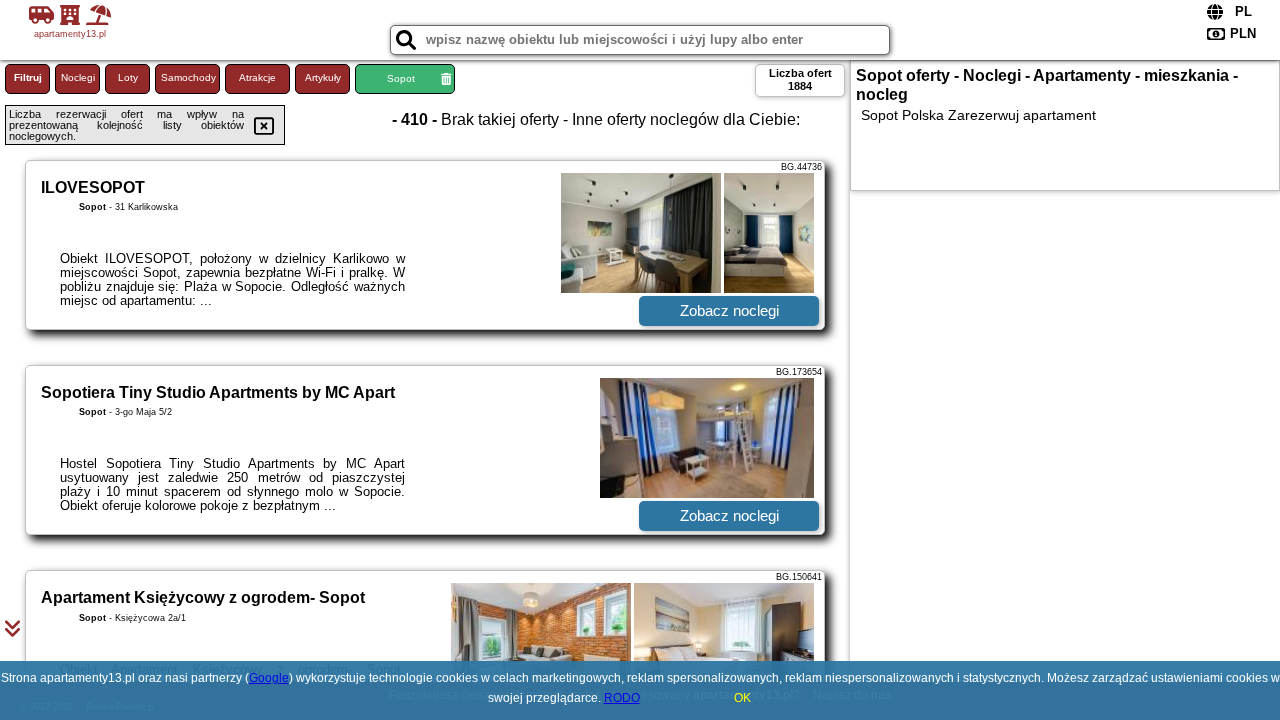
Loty (128, 77)
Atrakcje (257, 77)
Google (269, 678)
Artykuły (323, 77)
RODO (622, 698)
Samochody (188, 77)
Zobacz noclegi (729, 310)
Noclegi (78, 77)
